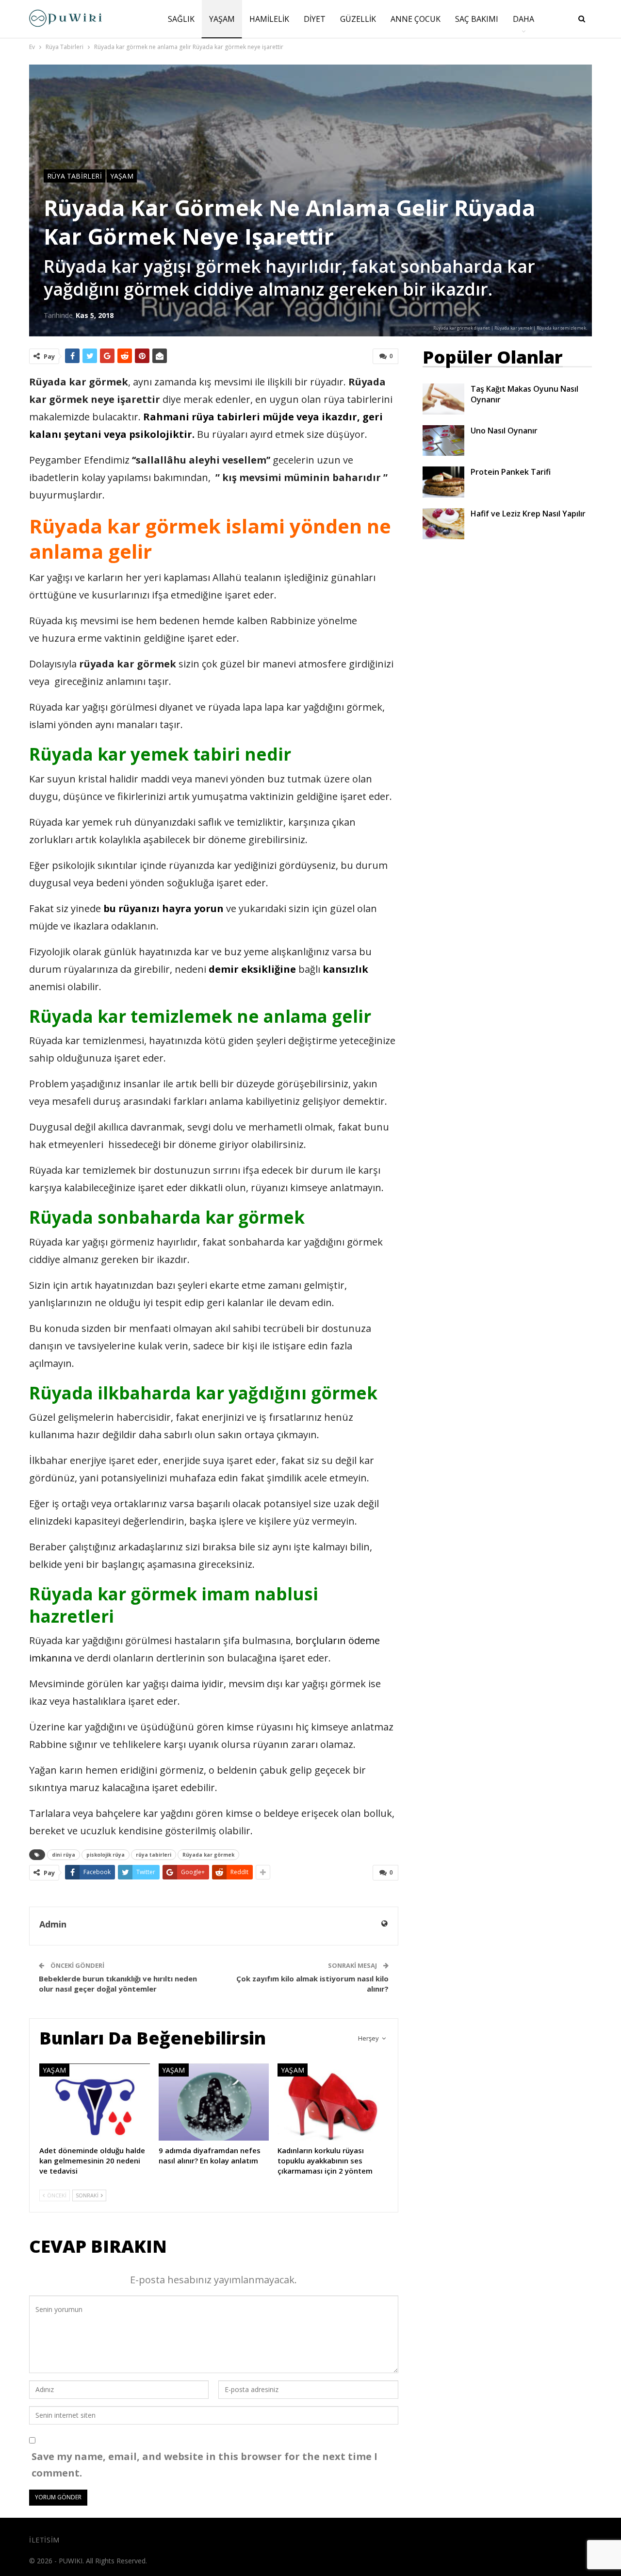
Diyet (315, 19)
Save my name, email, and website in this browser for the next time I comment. (204, 2465)
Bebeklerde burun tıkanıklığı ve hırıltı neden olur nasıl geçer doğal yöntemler (118, 1984)
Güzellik (358, 19)
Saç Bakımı (477, 19)
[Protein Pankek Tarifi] (443, 482)
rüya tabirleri (154, 1855)
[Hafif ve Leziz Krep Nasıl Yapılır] (443, 524)
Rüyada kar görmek (208, 1855)
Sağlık (181, 19)
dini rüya (64, 1855)
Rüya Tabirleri (74, 176)
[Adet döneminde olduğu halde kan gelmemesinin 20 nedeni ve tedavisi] (95, 2102)
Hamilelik (269, 19)
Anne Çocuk (416, 19)
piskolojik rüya (106, 1855)
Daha (523, 19)
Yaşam (222, 19)
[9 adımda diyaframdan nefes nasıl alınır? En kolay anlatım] (214, 2102)
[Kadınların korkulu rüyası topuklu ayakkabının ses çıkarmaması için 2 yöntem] (333, 2102)
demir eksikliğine (252, 969)
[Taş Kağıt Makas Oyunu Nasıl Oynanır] (443, 399)
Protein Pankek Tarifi (511, 472)
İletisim (44, 2540)
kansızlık (345, 969)
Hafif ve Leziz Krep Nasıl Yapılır (528, 514)
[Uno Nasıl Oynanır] (443, 441)
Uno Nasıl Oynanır (504, 431)
